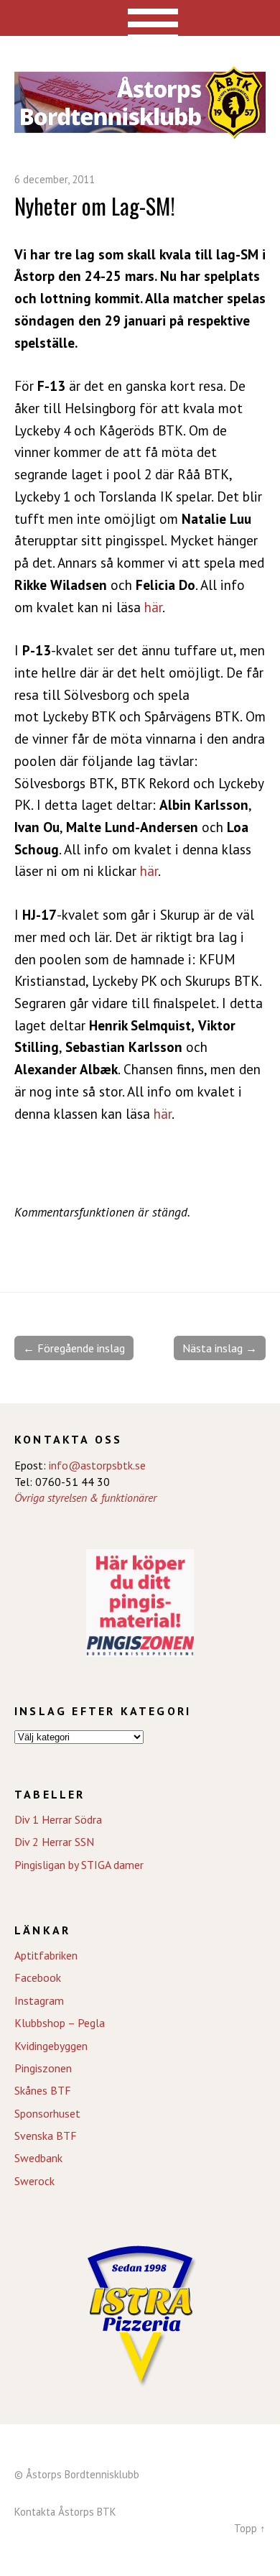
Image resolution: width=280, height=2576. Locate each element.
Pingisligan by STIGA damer (79, 1865)
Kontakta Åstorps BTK (65, 2512)
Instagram (39, 2000)
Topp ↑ (250, 2528)
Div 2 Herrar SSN (54, 1842)
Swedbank (38, 2158)
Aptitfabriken (46, 1955)
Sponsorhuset (47, 2113)
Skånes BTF (43, 2090)
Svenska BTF (46, 2136)
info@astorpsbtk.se (97, 1465)
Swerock (34, 2181)
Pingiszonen (43, 2068)
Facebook (38, 1977)
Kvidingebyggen (51, 2046)
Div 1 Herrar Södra (58, 1819)
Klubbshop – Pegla (60, 2023)
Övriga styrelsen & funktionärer (85, 1497)
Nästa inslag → (220, 1348)
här (153, 607)
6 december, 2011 (55, 179)
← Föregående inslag (74, 1348)
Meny (140, 18)
